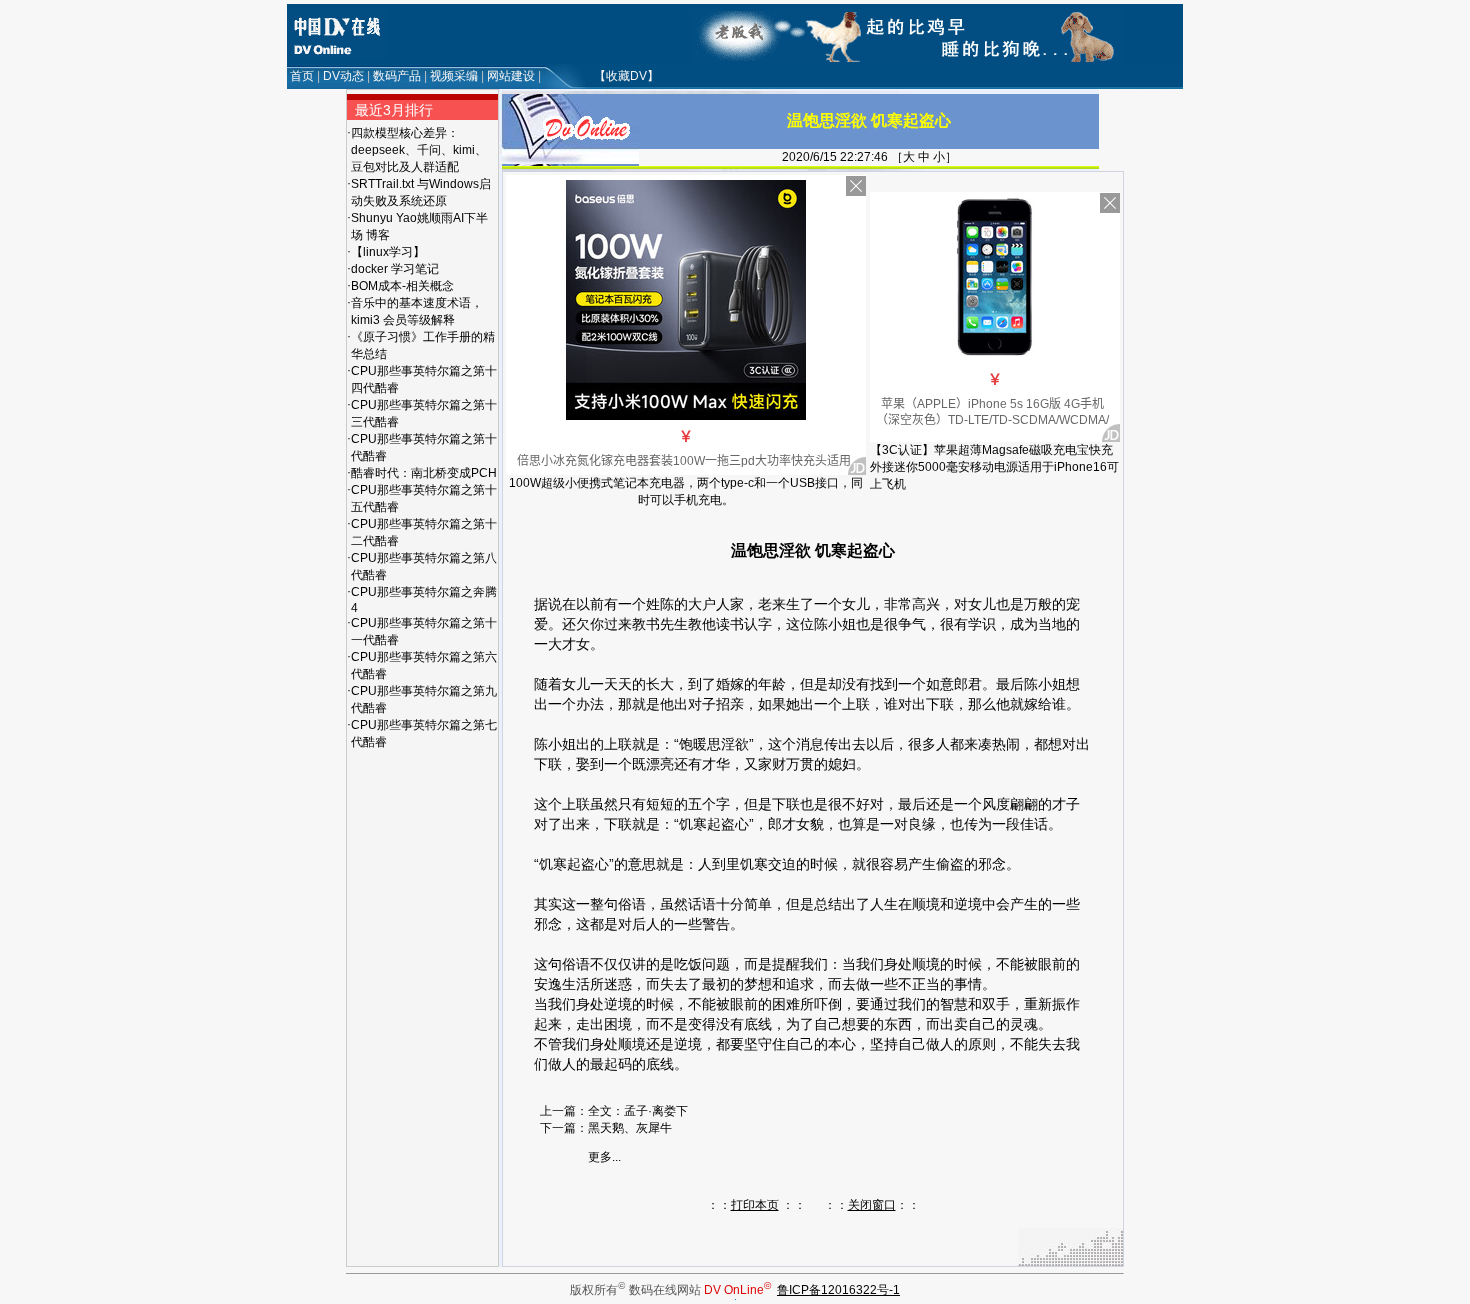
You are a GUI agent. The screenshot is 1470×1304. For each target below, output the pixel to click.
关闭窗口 (872, 1205)
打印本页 (755, 1205)
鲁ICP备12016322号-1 (838, 1290)
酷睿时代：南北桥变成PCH (424, 473)
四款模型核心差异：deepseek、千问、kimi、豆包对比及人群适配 (419, 150)
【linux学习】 (388, 252)
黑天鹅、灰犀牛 (630, 1128)
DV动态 (343, 76)
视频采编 (454, 76)
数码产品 (397, 76)
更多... (604, 1157)
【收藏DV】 (626, 76)
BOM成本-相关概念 (402, 286)
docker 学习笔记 (395, 269)
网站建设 (511, 76)
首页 (302, 76)
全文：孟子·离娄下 (638, 1111)
